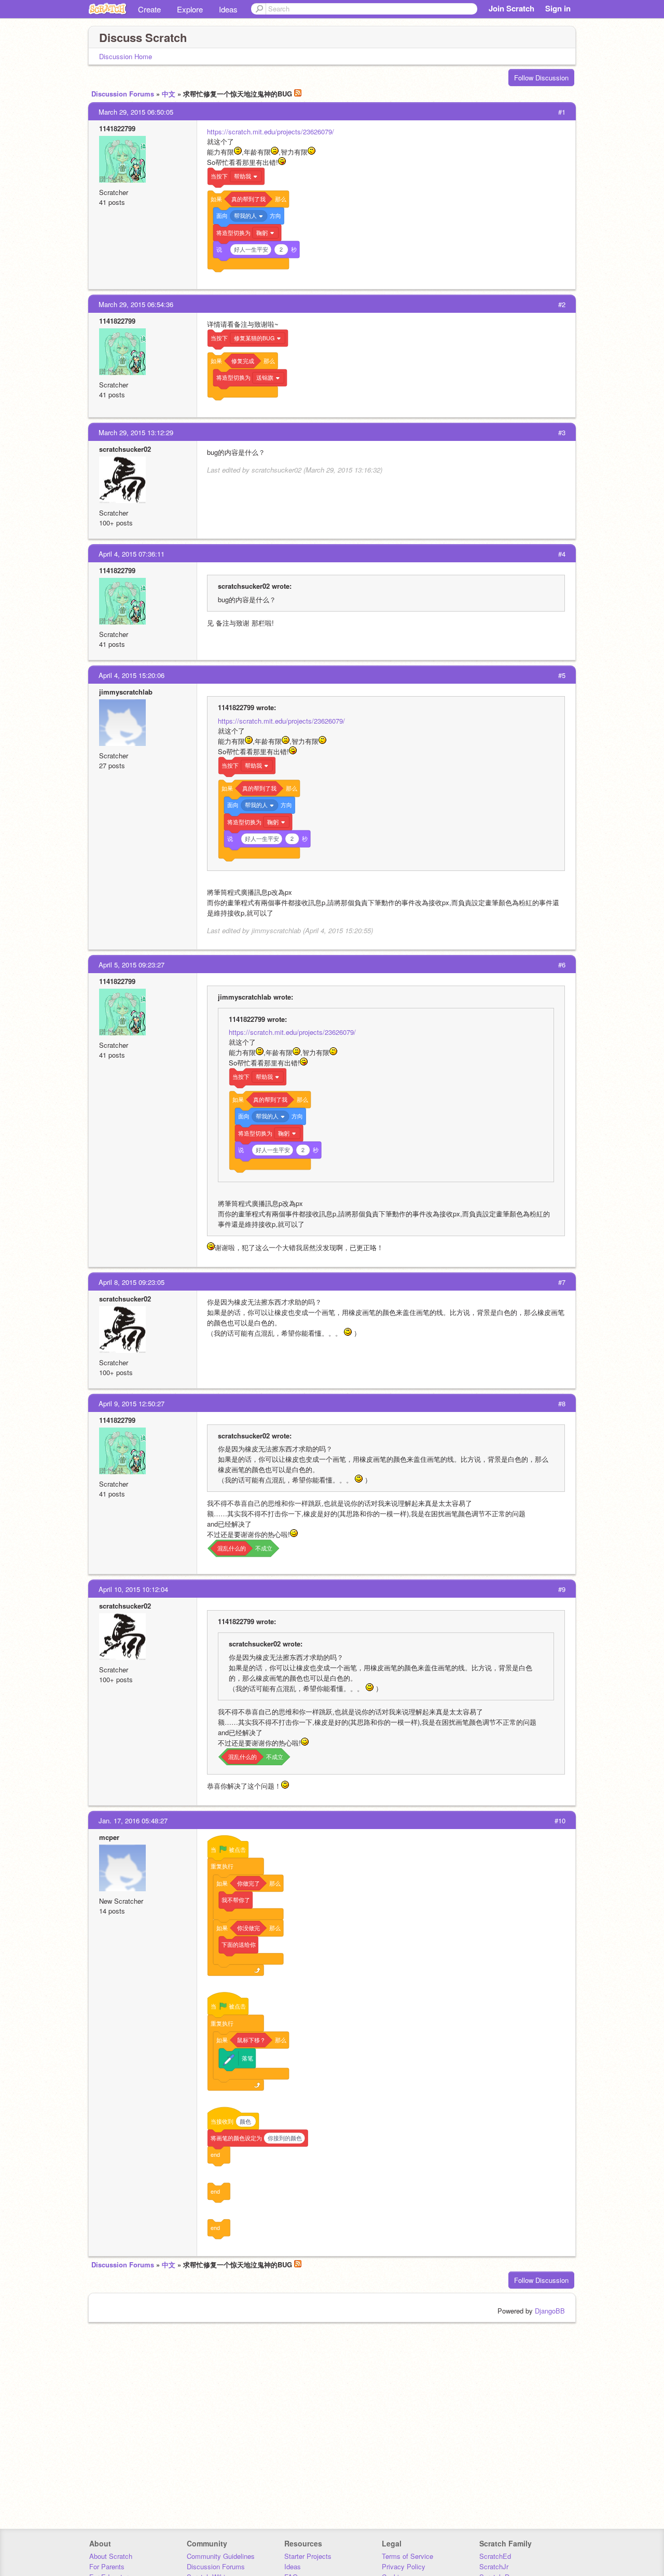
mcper (109, 1837)
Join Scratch (511, 8)
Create (149, 9)
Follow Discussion (541, 78)
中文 (169, 94)
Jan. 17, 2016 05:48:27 (133, 1820)
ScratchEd (495, 2556)
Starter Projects (308, 2556)
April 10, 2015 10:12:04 (133, 1589)
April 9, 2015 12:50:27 (132, 1403)
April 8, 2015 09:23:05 (132, 1282)
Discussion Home (126, 56)
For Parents (107, 2566)
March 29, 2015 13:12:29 (136, 432)
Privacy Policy (404, 2566)
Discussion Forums (123, 94)
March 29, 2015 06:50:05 (136, 112)
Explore (190, 9)
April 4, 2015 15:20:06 (132, 675)
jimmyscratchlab (126, 692)
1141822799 (117, 128)
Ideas (228, 9)
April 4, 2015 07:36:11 (132, 554)
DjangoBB (550, 2311)
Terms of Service (407, 2556)
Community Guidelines (221, 2556)
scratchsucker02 (125, 449)
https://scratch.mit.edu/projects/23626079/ (271, 131)
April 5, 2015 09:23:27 (132, 965)
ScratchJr (494, 2566)
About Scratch (111, 2556)
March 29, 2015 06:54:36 (136, 304)
